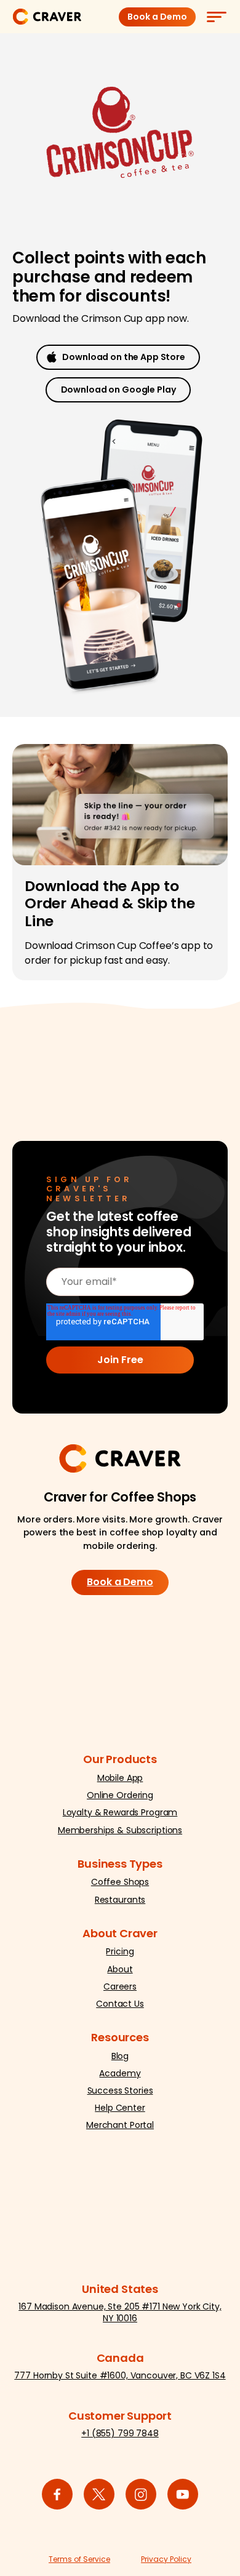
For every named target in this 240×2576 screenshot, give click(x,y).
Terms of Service (79, 2559)
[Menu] (216, 17)
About (120, 1969)
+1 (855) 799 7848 (120, 2433)
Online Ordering (120, 1795)
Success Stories (120, 2090)
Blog (120, 2056)
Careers (120, 1986)
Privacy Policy (166, 2559)
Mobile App (120, 1778)
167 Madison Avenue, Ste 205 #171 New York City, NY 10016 (120, 2312)
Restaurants (120, 1900)
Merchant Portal (120, 2125)
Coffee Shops (120, 1882)
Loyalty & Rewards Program (120, 1812)
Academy (120, 2073)
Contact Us (120, 2004)
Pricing (120, 1951)
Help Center (120, 2108)
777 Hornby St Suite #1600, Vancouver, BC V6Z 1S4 (120, 2375)
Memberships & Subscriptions (120, 1830)
